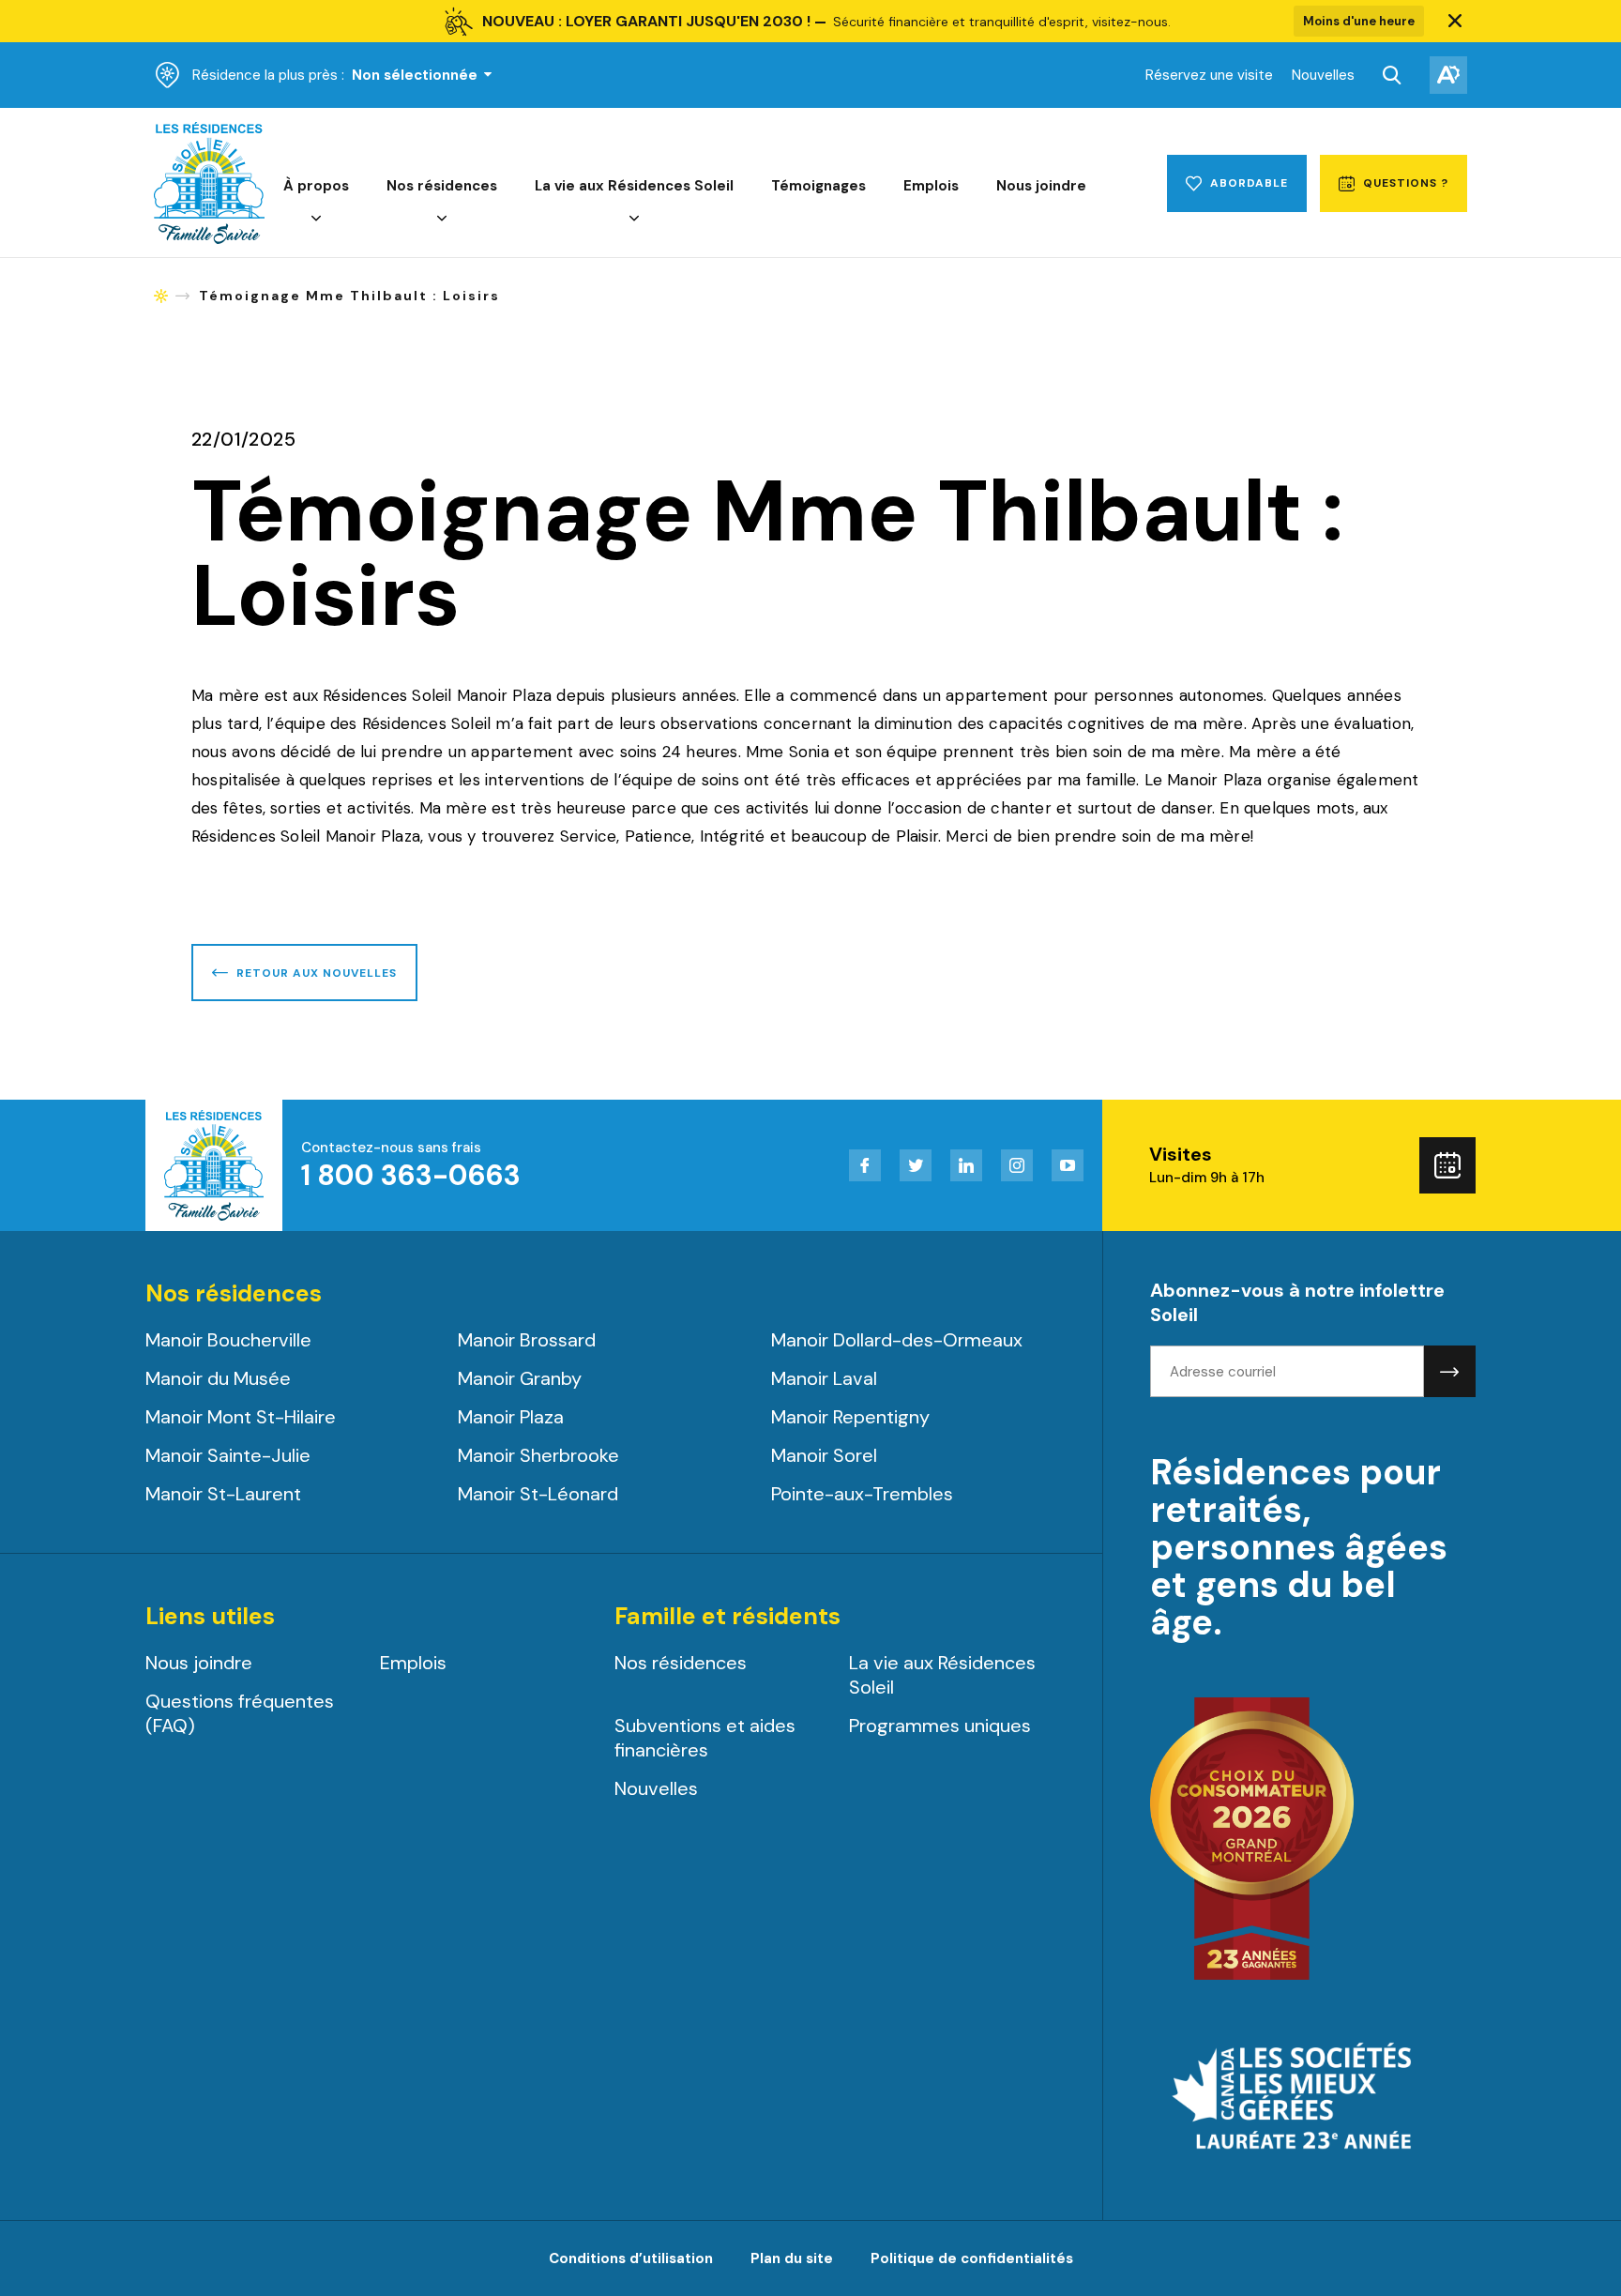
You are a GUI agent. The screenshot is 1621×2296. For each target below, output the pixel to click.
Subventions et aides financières (705, 1738)
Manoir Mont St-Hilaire (241, 1417)
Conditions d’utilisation (631, 2258)
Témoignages (818, 186)
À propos (316, 186)
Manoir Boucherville (228, 1340)
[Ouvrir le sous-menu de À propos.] (316, 219)
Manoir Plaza (511, 1417)
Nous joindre (1041, 186)
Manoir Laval (824, 1378)
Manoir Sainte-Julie (228, 1455)
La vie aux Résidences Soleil (634, 186)
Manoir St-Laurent (223, 1494)
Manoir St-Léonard (538, 1494)
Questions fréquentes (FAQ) (240, 1713)
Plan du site (792, 2258)
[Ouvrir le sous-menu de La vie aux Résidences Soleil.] (634, 219)
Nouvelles (1323, 75)
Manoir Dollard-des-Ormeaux (897, 1340)
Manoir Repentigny (850, 1417)
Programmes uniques (940, 1726)
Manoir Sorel (824, 1455)
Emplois (931, 186)
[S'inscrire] (1450, 1371)
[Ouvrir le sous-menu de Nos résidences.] (442, 219)
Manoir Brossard (527, 1340)
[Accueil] (209, 239)
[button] (1455, 22)
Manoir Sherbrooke (538, 1455)
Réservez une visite (1209, 75)
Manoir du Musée (218, 1378)
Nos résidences (442, 186)
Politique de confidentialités (972, 2258)
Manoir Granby (520, 1378)
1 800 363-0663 (411, 1175)
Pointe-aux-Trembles (862, 1494)
